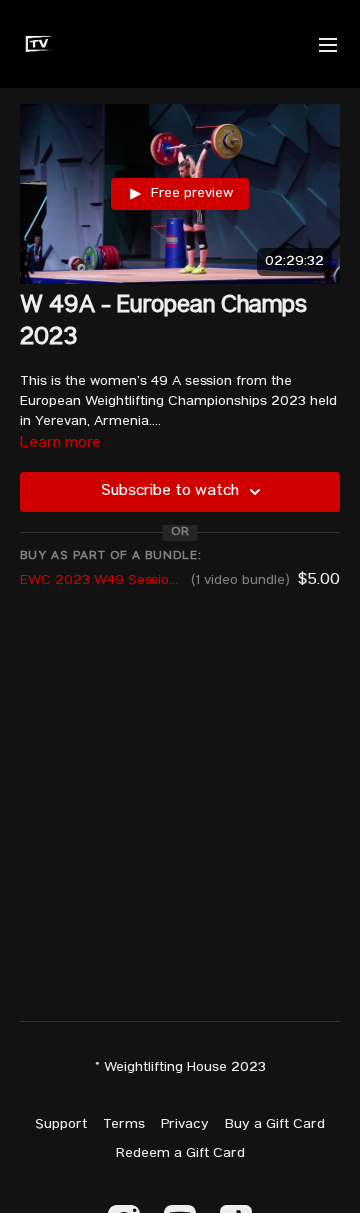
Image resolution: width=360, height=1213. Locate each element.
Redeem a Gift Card (180, 1154)
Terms (124, 1125)
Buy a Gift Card (275, 1125)
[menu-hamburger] (328, 43)
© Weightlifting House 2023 (180, 1068)
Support (61, 1125)
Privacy (185, 1125)
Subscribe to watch (170, 492)
